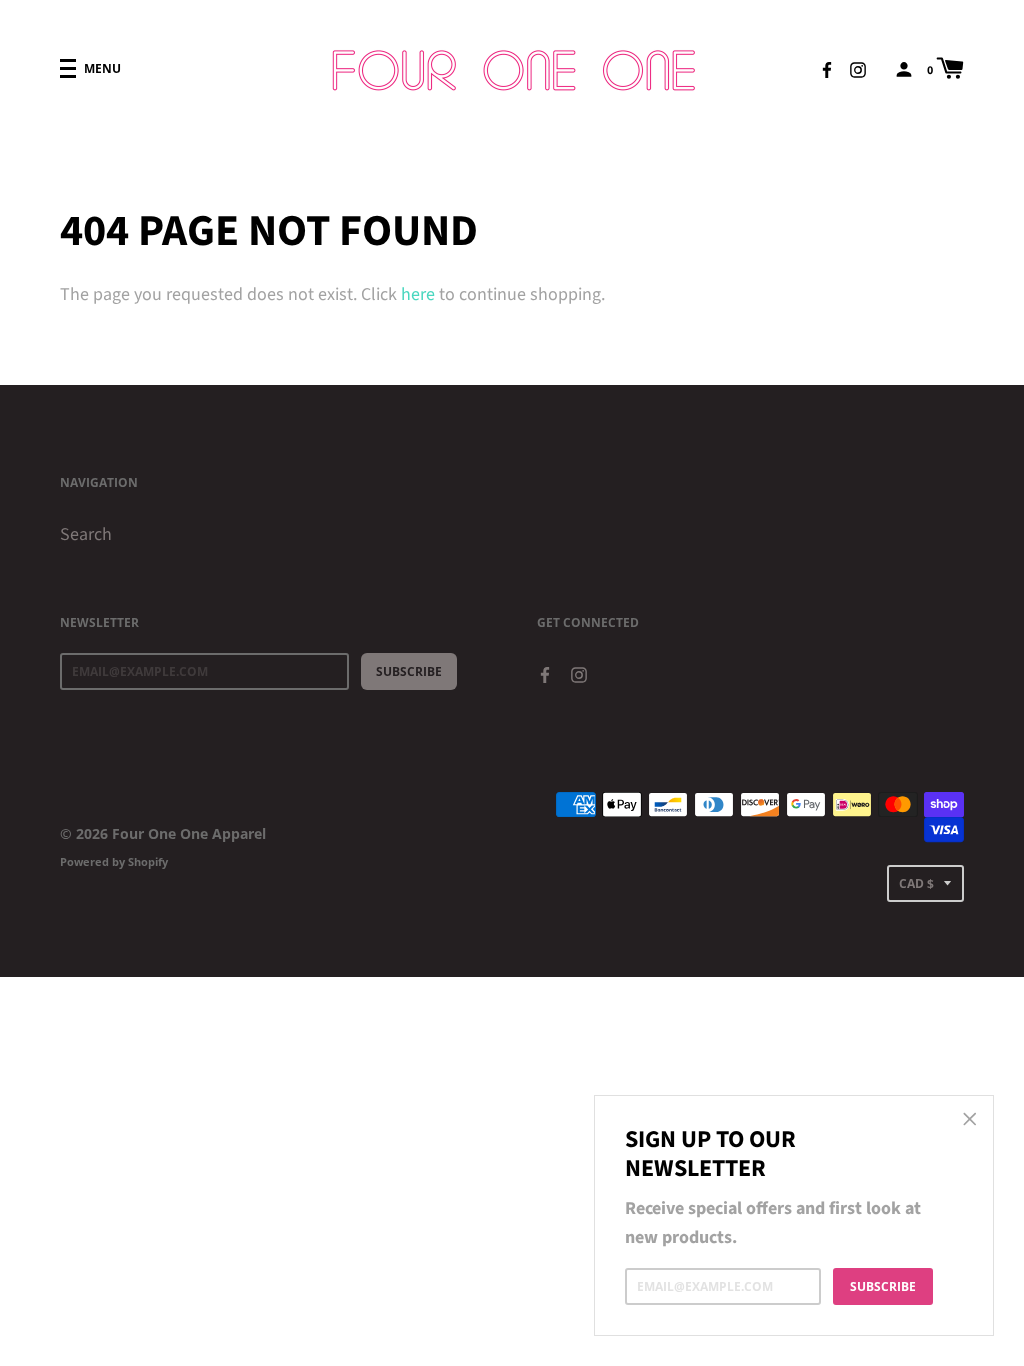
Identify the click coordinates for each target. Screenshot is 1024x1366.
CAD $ (916, 883)
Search (86, 534)
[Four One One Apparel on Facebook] (827, 68)
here (418, 294)
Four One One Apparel (189, 833)
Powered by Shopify (114, 861)
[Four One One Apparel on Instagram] (858, 68)
